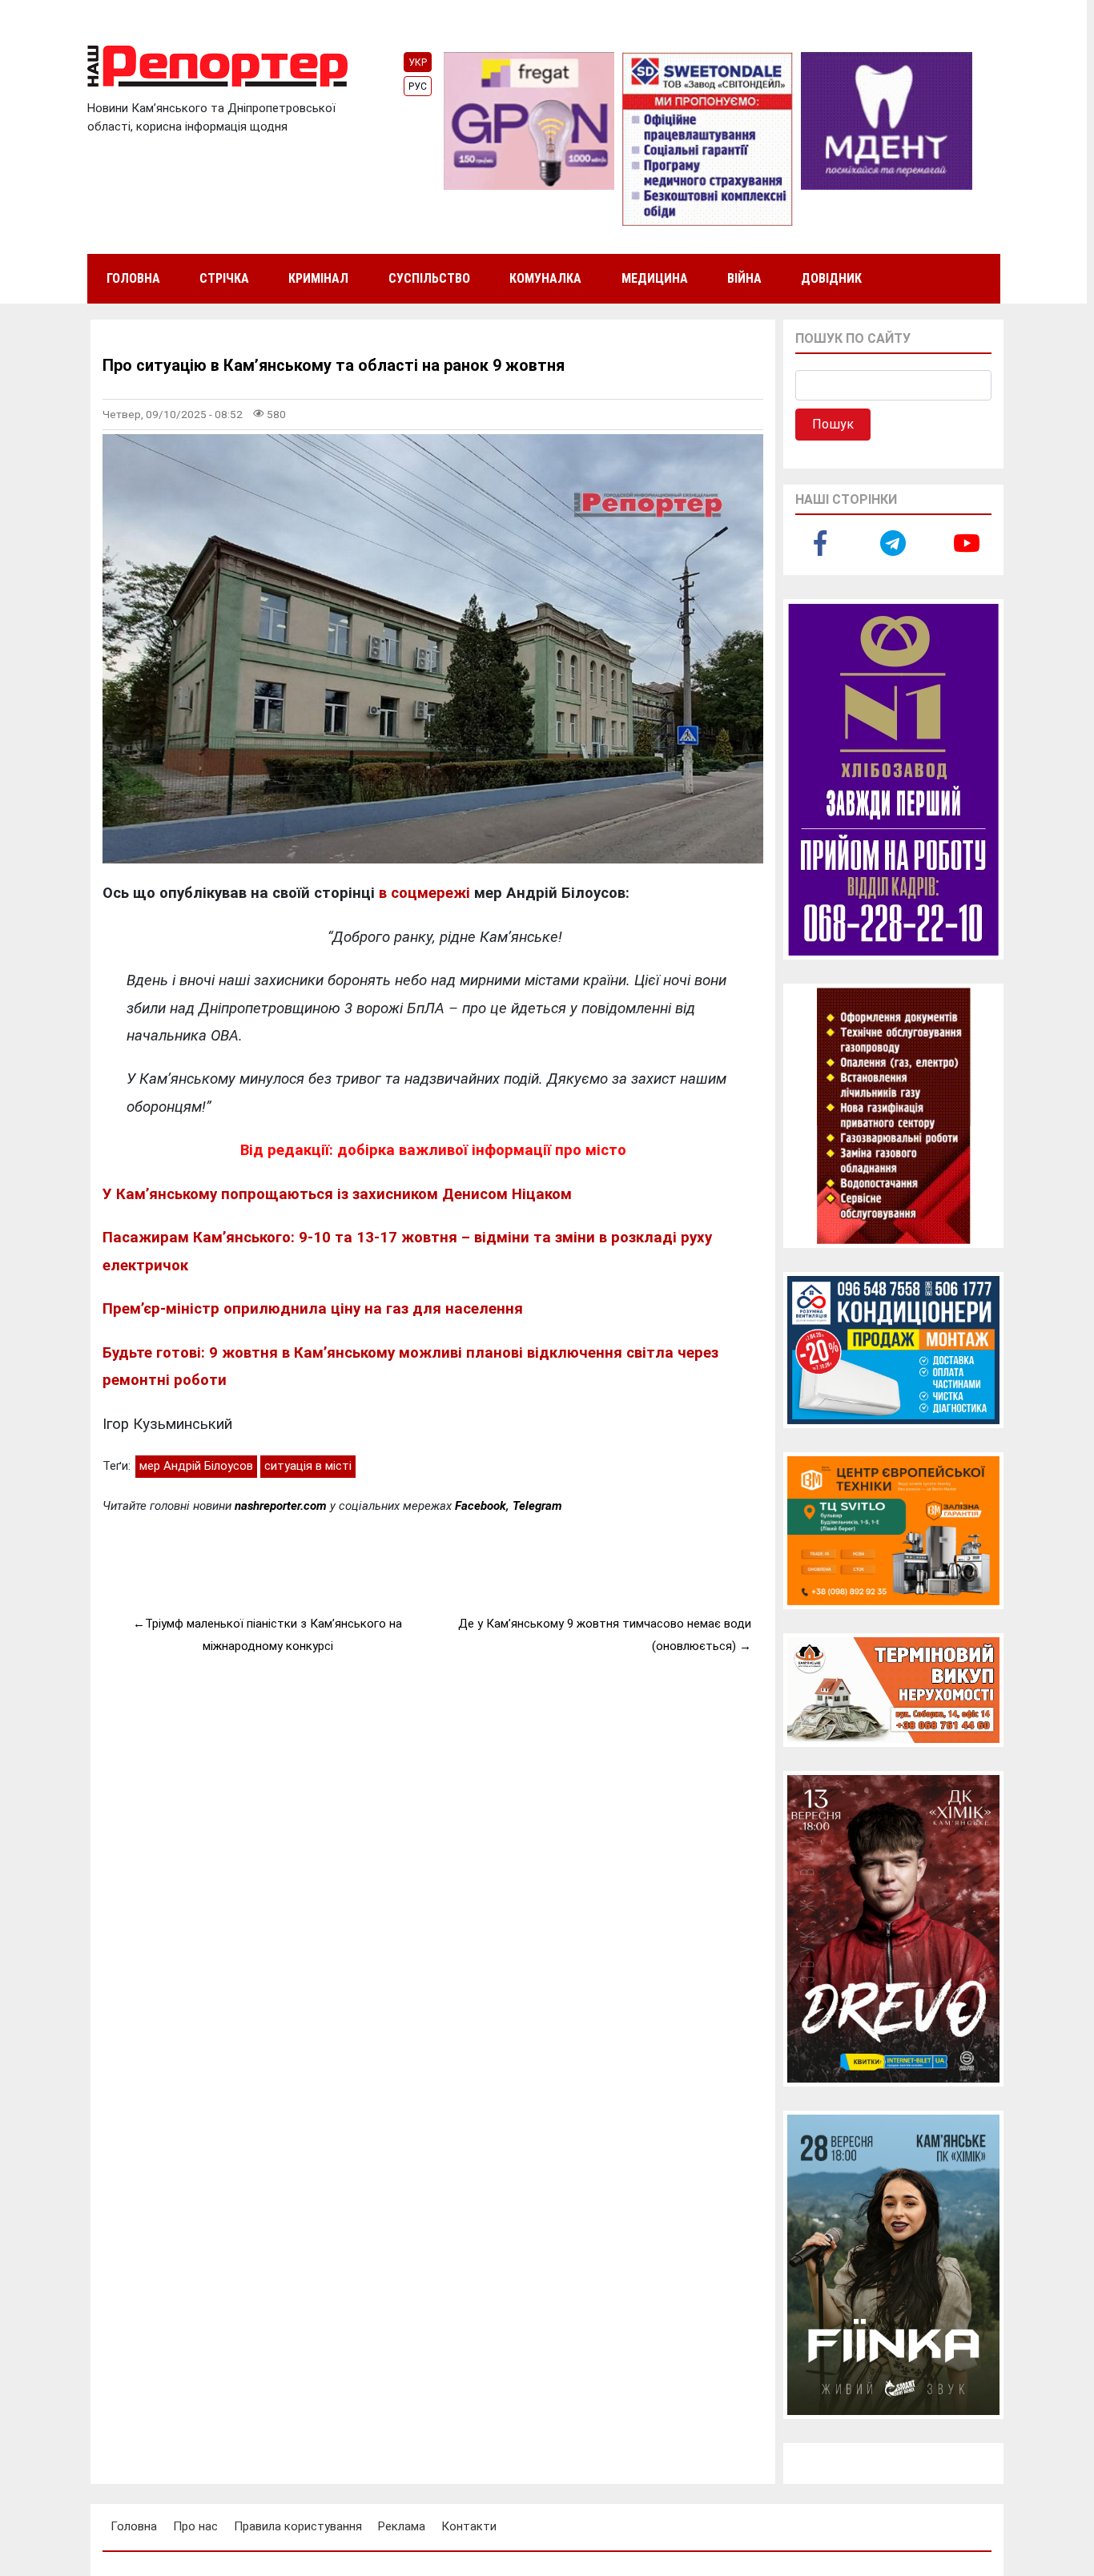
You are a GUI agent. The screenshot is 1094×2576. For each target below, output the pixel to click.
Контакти (469, 2526)
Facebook (481, 1506)
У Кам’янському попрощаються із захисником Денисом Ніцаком (337, 1194)
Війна (744, 278)
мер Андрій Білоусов (196, 1466)
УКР (418, 62)
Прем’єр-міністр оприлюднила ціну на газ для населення (313, 1309)
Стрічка (224, 278)
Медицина (655, 278)
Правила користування (298, 2526)
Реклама (402, 2526)
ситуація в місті (308, 1466)
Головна (133, 278)
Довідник (831, 278)
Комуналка (545, 278)
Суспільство (429, 278)
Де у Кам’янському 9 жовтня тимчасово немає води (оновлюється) (605, 1635)
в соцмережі (424, 893)
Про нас (195, 2526)
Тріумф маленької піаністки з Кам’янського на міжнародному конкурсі (273, 1635)
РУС (418, 87)
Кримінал (318, 278)
